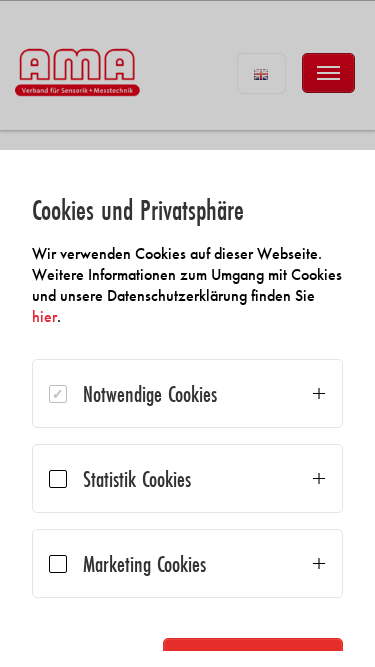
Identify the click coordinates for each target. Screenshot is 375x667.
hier (44, 316)
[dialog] (187, 408)
